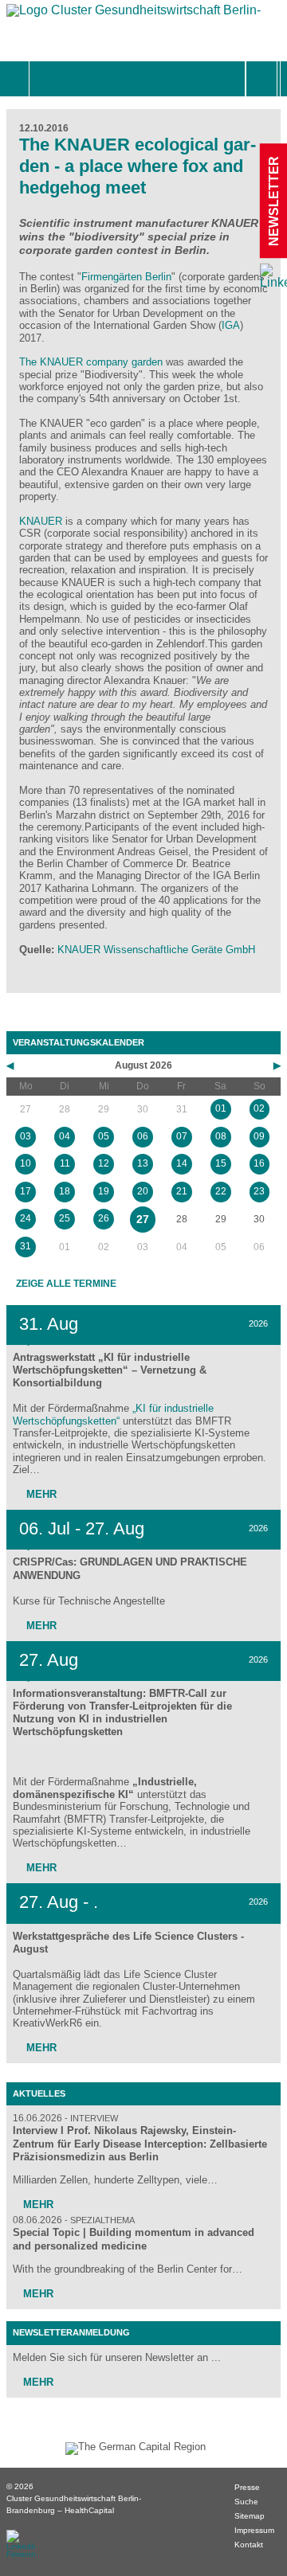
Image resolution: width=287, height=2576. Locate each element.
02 (259, 1108)
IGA (231, 325)
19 (104, 1191)
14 (182, 1163)
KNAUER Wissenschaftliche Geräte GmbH (156, 950)
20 (143, 1191)
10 (26, 1163)
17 (26, 1191)
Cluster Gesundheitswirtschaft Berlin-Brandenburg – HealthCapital (74, 2504)
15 (221, 1163)
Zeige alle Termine (66, 1284)
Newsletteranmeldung (71, 2332)
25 (65, 1218)
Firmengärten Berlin (126, 277)
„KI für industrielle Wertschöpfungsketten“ (113, 1414)
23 (259, 1191)
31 (26, 1246)
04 (65, 1136)
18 (65, 1191)
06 (143, 1136)
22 (221, 1191)
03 (26, 1136)
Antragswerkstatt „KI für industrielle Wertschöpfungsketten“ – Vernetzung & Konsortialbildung (110, 1370)
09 (259, 1136)
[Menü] (47, 79)
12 (104, 1163)
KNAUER (41, 521)
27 (143, 1219)
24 (26, 1218)
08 (221, 1136)
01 (221, 1108)
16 (259, 1163)
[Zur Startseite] (134, 14)
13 (143, 1163)
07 (182, 1136)
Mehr (40, 1494)
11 (65, 1163)
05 (104, 1136)
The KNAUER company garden (92, 362)
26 (104, 1218)
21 (182, 1191)
